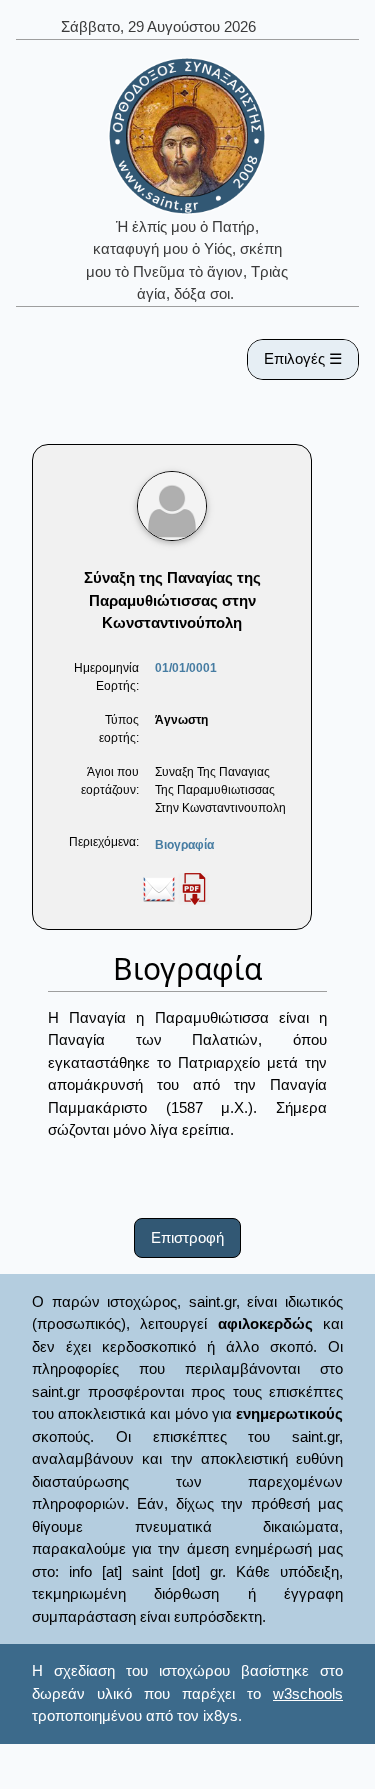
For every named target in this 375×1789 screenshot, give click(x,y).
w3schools (308, 1693)
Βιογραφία (184, 845)
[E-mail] (159, 888)
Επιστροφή (187, 1237)
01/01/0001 (186, 668)
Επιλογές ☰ (303, 358)
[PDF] (194, 888)
